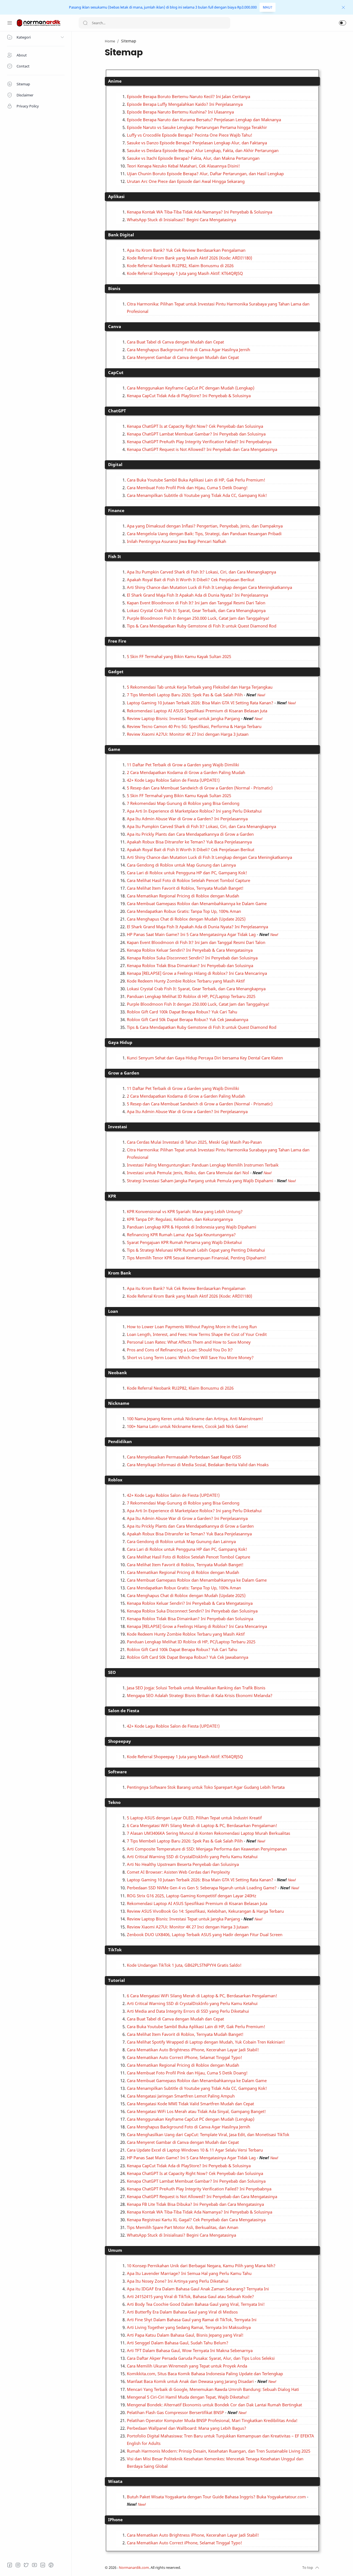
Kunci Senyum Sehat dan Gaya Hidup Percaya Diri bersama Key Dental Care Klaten (205, 1058)
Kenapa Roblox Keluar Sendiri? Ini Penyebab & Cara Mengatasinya (190, 950)
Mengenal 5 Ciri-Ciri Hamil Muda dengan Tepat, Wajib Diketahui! (188, 2397)
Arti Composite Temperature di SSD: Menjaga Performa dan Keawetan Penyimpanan (207, 1849)
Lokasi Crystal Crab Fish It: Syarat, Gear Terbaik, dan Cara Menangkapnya (196, 610)
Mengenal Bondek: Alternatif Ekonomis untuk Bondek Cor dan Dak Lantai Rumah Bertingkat (214, 2405)
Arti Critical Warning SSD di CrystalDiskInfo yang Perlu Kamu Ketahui (192, 1857)
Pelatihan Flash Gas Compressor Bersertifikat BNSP (175, 2412)
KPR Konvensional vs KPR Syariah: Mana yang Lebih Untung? (185, 1211)
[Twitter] (26, 2565)
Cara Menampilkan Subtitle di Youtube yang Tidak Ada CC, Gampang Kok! (197, 495)
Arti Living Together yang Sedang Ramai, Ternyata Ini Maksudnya (189, 2327)
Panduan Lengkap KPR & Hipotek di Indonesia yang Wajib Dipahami (192, 1227)
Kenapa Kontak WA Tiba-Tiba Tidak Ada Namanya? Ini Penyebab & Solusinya (200, 212)
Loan (113, 1311)
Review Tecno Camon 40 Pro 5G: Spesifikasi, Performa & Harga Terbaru (194, 726)
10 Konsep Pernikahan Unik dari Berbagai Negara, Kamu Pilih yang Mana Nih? (201, 2266)
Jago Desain (218, 2568)
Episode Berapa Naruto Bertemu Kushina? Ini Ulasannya (180, 112)
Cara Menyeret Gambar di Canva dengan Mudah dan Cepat (183, 357)
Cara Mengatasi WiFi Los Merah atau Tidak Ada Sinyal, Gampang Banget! (196, 2111)
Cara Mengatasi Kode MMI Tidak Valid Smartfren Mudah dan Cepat (190, 2104)
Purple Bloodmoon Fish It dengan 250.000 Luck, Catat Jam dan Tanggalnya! (198, 618)
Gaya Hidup (120, 1042)
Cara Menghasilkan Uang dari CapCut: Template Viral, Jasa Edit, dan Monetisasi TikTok (208, 2134)
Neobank (117, 1373)
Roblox (115, 1480)
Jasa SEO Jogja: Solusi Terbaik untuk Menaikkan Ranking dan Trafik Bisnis (196, 1688)
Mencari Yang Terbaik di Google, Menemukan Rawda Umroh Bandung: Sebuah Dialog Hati (213, 2389)
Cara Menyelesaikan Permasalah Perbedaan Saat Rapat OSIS (184, 1457)
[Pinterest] (51, 2565)
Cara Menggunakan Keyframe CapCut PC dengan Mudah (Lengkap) (191, 388)
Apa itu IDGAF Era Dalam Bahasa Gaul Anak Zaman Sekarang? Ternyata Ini (198, 2289)
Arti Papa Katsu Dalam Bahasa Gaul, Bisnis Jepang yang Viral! (185, 2335)
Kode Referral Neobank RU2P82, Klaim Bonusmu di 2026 (180, 266)
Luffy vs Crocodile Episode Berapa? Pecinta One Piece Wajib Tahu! (190, 135)
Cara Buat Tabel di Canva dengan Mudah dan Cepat (175, 342)
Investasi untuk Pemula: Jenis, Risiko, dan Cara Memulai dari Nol (188, 1173)
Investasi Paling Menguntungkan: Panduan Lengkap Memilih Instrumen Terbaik (203, 1165)
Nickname (119, 1403)
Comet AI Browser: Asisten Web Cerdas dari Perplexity (178, 1872)
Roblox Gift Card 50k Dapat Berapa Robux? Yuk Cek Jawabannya (188, 1019)
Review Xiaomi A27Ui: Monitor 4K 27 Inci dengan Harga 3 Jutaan (188, 734)
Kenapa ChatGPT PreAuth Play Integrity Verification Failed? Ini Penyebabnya (199, 442)
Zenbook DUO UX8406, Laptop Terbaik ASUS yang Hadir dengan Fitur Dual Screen (205, 1934)
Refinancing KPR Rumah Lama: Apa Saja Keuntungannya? (181, 1235)
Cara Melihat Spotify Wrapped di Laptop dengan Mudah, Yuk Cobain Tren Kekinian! (206, 2042)
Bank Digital (121, 235)
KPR (112, 1196)
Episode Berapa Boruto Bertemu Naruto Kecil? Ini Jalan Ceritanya (188, 96)
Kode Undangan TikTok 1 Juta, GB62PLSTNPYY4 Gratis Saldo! (184, 1965)
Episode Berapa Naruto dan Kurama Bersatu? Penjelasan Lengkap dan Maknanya (204, 120)
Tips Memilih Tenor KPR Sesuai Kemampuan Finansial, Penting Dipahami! (197, 1258)
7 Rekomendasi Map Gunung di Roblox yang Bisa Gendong (183, 803)
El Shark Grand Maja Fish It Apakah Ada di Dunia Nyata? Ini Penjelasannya (197, 595)
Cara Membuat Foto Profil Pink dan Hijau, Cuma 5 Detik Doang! (187, 488)
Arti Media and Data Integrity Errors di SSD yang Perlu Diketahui (188, 2011)
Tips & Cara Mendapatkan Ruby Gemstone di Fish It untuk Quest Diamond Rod (202, 626)
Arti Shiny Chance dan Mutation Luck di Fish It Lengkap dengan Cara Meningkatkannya (209, 587)
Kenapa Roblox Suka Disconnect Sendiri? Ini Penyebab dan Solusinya (192, 958)
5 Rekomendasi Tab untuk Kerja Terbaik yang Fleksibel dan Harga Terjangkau (200, 687)
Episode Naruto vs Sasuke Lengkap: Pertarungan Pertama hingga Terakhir (197, 127)
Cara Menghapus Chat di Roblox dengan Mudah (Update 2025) (186, 919)
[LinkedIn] (43, 2565)
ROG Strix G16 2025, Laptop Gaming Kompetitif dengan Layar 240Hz (192, 1896)
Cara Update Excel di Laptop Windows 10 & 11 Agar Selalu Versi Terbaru (195, 2150)
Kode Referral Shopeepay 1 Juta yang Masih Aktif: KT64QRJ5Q (185, 273)
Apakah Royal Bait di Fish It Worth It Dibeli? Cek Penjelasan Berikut (191, 580)
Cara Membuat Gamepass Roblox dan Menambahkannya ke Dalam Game (197, 903)
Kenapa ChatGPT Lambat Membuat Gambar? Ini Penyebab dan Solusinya (196, 434)
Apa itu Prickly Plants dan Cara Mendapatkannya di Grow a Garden (190, 834)
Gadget (116, 672)
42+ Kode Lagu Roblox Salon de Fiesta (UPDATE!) (173, 780)
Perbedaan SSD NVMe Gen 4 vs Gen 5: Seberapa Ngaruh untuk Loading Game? (202, 1888)
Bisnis (114, 288)
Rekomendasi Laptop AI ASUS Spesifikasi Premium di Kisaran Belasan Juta (197, 711)
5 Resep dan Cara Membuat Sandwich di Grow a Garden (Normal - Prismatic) (200, 788)
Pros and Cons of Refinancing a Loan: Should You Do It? (180, 1350)
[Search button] (85, 23)
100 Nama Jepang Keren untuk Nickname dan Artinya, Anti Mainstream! (195, 1419)
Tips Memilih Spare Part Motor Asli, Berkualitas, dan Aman (183, 2227)
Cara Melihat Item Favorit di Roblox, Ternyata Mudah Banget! (185, 888)
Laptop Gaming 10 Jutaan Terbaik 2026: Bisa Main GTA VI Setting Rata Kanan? (200, 703)
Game (114, 749)
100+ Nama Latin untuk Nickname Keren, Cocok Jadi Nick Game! (188, 1426)
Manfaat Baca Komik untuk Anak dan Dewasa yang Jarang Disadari (190, 2381)
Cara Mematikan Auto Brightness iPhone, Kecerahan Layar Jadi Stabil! (193, 2050)
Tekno (114, 1802)
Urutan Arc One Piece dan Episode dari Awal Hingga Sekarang (186, 181)
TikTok (115, 1950)
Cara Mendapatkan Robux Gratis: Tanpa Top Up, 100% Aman (184, 911)
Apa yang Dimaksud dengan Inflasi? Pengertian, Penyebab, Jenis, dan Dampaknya (205, 526)
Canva (115, 326)
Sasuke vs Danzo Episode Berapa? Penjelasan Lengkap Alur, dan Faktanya (197, 143)
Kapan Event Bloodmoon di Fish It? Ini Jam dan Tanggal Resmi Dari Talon (196, 603)
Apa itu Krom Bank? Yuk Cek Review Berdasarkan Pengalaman (186, 250)
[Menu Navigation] (10, 23)
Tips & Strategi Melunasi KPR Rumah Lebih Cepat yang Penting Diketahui (196, 1250)
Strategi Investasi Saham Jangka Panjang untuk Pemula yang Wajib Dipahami (200, 1181)
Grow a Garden (124, 1073)
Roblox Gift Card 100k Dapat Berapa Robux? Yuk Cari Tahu (182, 1012)
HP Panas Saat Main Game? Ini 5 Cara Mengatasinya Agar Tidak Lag (191, 934)
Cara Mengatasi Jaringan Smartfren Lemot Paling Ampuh (181, 2096)
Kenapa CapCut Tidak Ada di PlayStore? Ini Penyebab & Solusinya (189, 396)
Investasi (118, 1127)
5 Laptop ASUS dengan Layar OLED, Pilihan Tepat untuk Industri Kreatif (194, 1818)
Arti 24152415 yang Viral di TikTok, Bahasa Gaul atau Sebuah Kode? (190, 2296)
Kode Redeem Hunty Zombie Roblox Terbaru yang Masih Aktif (186, 981)
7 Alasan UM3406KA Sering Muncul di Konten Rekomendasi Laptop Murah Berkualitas (208, 1833)
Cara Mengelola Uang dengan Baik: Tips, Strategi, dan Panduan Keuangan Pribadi (204, 534)
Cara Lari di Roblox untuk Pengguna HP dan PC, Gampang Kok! (187, 873)
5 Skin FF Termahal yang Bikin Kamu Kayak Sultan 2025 (179, 656)
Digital (115, 464)
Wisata (115, 2481)
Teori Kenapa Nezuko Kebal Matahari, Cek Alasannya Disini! (183, 166)
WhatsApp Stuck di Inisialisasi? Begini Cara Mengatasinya (181, 220)
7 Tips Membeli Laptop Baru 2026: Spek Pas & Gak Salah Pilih (185, 695)
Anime (115, 81)
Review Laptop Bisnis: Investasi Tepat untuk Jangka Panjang (183, 718)
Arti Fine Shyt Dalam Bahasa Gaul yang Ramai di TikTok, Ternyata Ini (192, 2320)
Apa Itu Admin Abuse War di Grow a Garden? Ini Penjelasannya (187, 819)
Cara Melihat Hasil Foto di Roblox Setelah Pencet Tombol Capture (188, 880)
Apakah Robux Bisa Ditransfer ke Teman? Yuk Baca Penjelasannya (189, 842)
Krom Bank (120, 1273)
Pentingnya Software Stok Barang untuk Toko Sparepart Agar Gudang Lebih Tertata (206, 1787)
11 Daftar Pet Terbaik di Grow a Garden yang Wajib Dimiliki (183, 765)
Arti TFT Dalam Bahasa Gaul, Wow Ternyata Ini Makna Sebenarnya (190, 2350)
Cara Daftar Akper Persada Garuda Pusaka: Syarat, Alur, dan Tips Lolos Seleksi (201, 2358)
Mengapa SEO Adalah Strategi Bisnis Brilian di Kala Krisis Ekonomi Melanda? (200, 1695)
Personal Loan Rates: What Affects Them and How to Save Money (189, 1342)
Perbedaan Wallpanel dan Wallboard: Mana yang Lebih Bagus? (187, 2428)
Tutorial (117, 1980)
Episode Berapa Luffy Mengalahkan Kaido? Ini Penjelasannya (185, 104)
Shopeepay (120, 1741)
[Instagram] (18, 2565)
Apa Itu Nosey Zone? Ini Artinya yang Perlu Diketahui (178, 2281)
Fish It (115, 556)
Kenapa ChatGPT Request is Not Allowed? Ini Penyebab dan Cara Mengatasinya (202, 449)
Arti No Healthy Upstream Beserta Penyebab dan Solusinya (183, 1864)
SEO (112, 1672)
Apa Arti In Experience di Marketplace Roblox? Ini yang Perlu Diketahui (194, 811)
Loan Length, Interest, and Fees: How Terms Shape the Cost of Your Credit (197, 1334)
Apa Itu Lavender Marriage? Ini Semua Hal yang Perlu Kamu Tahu (189, 2273)
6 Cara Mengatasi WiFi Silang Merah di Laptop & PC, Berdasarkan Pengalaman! (202, 1825)
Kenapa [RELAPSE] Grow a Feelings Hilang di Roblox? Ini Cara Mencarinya (197, 973)
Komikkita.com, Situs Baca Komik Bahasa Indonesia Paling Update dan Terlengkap (205, 2374)
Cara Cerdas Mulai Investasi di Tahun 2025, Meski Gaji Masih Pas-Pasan (194, 1142)
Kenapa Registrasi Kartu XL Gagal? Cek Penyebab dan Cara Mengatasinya (196, 2220)
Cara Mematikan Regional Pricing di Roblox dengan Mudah (183, 896)
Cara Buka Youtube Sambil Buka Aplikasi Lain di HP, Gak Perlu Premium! (196, 480)
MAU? (268, 7)
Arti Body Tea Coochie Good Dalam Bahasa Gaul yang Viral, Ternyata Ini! (196, 2304)
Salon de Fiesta (124, 1711)
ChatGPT (117, 411)
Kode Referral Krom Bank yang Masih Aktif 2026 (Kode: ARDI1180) (189, 258)
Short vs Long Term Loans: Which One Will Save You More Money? (190, 1357)
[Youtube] (34, 2565)
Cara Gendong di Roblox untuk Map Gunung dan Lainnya (181, 865)
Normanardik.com (134, 2568)
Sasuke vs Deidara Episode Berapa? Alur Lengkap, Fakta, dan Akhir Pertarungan (203, 150)
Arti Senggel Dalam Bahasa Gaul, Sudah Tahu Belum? (178, 2343)
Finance (116, 510)
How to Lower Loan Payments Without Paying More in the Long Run (192, 1327)
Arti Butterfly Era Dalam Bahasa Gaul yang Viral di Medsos (182, 2312)
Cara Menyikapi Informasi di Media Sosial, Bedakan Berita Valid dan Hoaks (198, 1465)
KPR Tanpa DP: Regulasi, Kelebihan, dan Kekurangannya (180, 1219)
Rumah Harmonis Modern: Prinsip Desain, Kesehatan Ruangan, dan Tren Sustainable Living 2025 (219, 2451)
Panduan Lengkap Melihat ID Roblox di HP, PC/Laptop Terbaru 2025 (191, 996)
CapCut (116, 372)
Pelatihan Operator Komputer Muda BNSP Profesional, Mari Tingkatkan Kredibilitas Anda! (212, 2420)
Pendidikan (120, 1441)
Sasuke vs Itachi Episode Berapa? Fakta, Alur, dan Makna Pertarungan (193, 158)
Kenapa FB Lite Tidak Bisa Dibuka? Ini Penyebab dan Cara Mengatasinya (195, 2204)
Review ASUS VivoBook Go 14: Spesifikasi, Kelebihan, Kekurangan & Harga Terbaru (205, 1911)
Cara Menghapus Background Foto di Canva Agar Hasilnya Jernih (188, 350)
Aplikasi (116, 196)
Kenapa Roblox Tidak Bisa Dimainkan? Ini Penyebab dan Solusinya (190, 965)
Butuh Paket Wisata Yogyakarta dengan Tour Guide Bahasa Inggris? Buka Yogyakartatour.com (216, 2497)
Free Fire (117, 641)
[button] (343, 23)
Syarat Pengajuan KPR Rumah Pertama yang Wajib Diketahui (184, 1242)
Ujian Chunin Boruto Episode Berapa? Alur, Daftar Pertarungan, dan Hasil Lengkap (205, 174)
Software (117, 1772)
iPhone (115, 2520)
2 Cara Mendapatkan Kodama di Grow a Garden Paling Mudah (186, 772)
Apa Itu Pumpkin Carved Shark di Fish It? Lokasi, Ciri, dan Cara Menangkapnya (201, 572)
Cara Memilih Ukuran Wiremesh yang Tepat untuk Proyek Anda (187, 2366)
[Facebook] (10, 2565)
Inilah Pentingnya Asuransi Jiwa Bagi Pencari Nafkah (176, 541)
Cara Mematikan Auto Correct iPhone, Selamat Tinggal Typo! (184, 2057)
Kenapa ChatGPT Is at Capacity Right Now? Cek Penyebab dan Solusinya (195, 426)
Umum (115, 2250)
